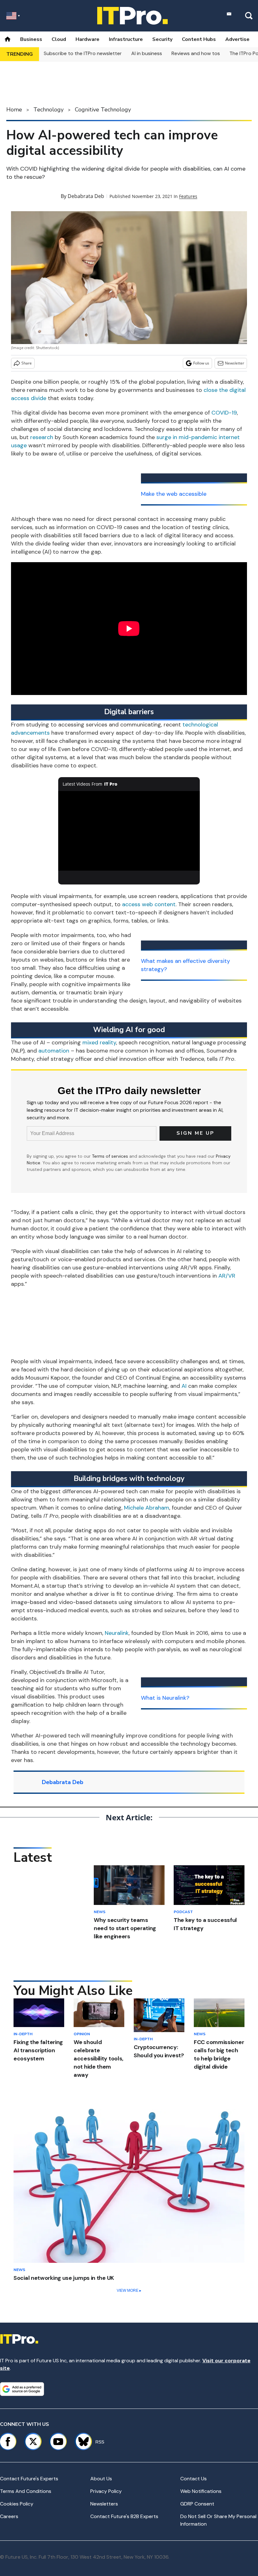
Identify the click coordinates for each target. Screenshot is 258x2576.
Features (188, 196)
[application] (129, 831)
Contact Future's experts (29, 2479)
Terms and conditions (26, 2491)
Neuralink (117, 1633)
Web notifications (201, 2491)
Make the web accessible (174, 494)
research (42, 437)
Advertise (237, 39)
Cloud (59, 39)
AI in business (147, 53)
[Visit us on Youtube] (58, 2442)
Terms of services (111, 1156)
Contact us (193, 2479)
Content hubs (199, 39)
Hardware (87, 39)
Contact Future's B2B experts (124, 2516)
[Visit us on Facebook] (8, 2442)
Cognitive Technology (103, 110)
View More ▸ (129, 2291)
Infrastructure (126, 39)
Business (31, 39)
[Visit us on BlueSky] (81, 2442)
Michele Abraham (147, 1508)
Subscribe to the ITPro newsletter (83, 53)
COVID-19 (224, 413)
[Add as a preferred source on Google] (22, 2389)
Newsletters (104, 2504)
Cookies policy (17, 2504)
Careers (9, 2516)
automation (54, 1051)
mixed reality (99, 1042)
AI (184, 1386)
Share (27, 363)
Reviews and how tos (196, 53)
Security (162, 39)
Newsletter (235, 363)
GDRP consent (197, 2504)
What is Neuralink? (165, 1698)
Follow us (201, 363)
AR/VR (227, 1276)
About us (101, 2479)
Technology (48, 110)
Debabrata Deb (86, 196)
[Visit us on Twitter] (33, 2442)
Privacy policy (106, 2491)
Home (14, 110)
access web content (149, 904)
